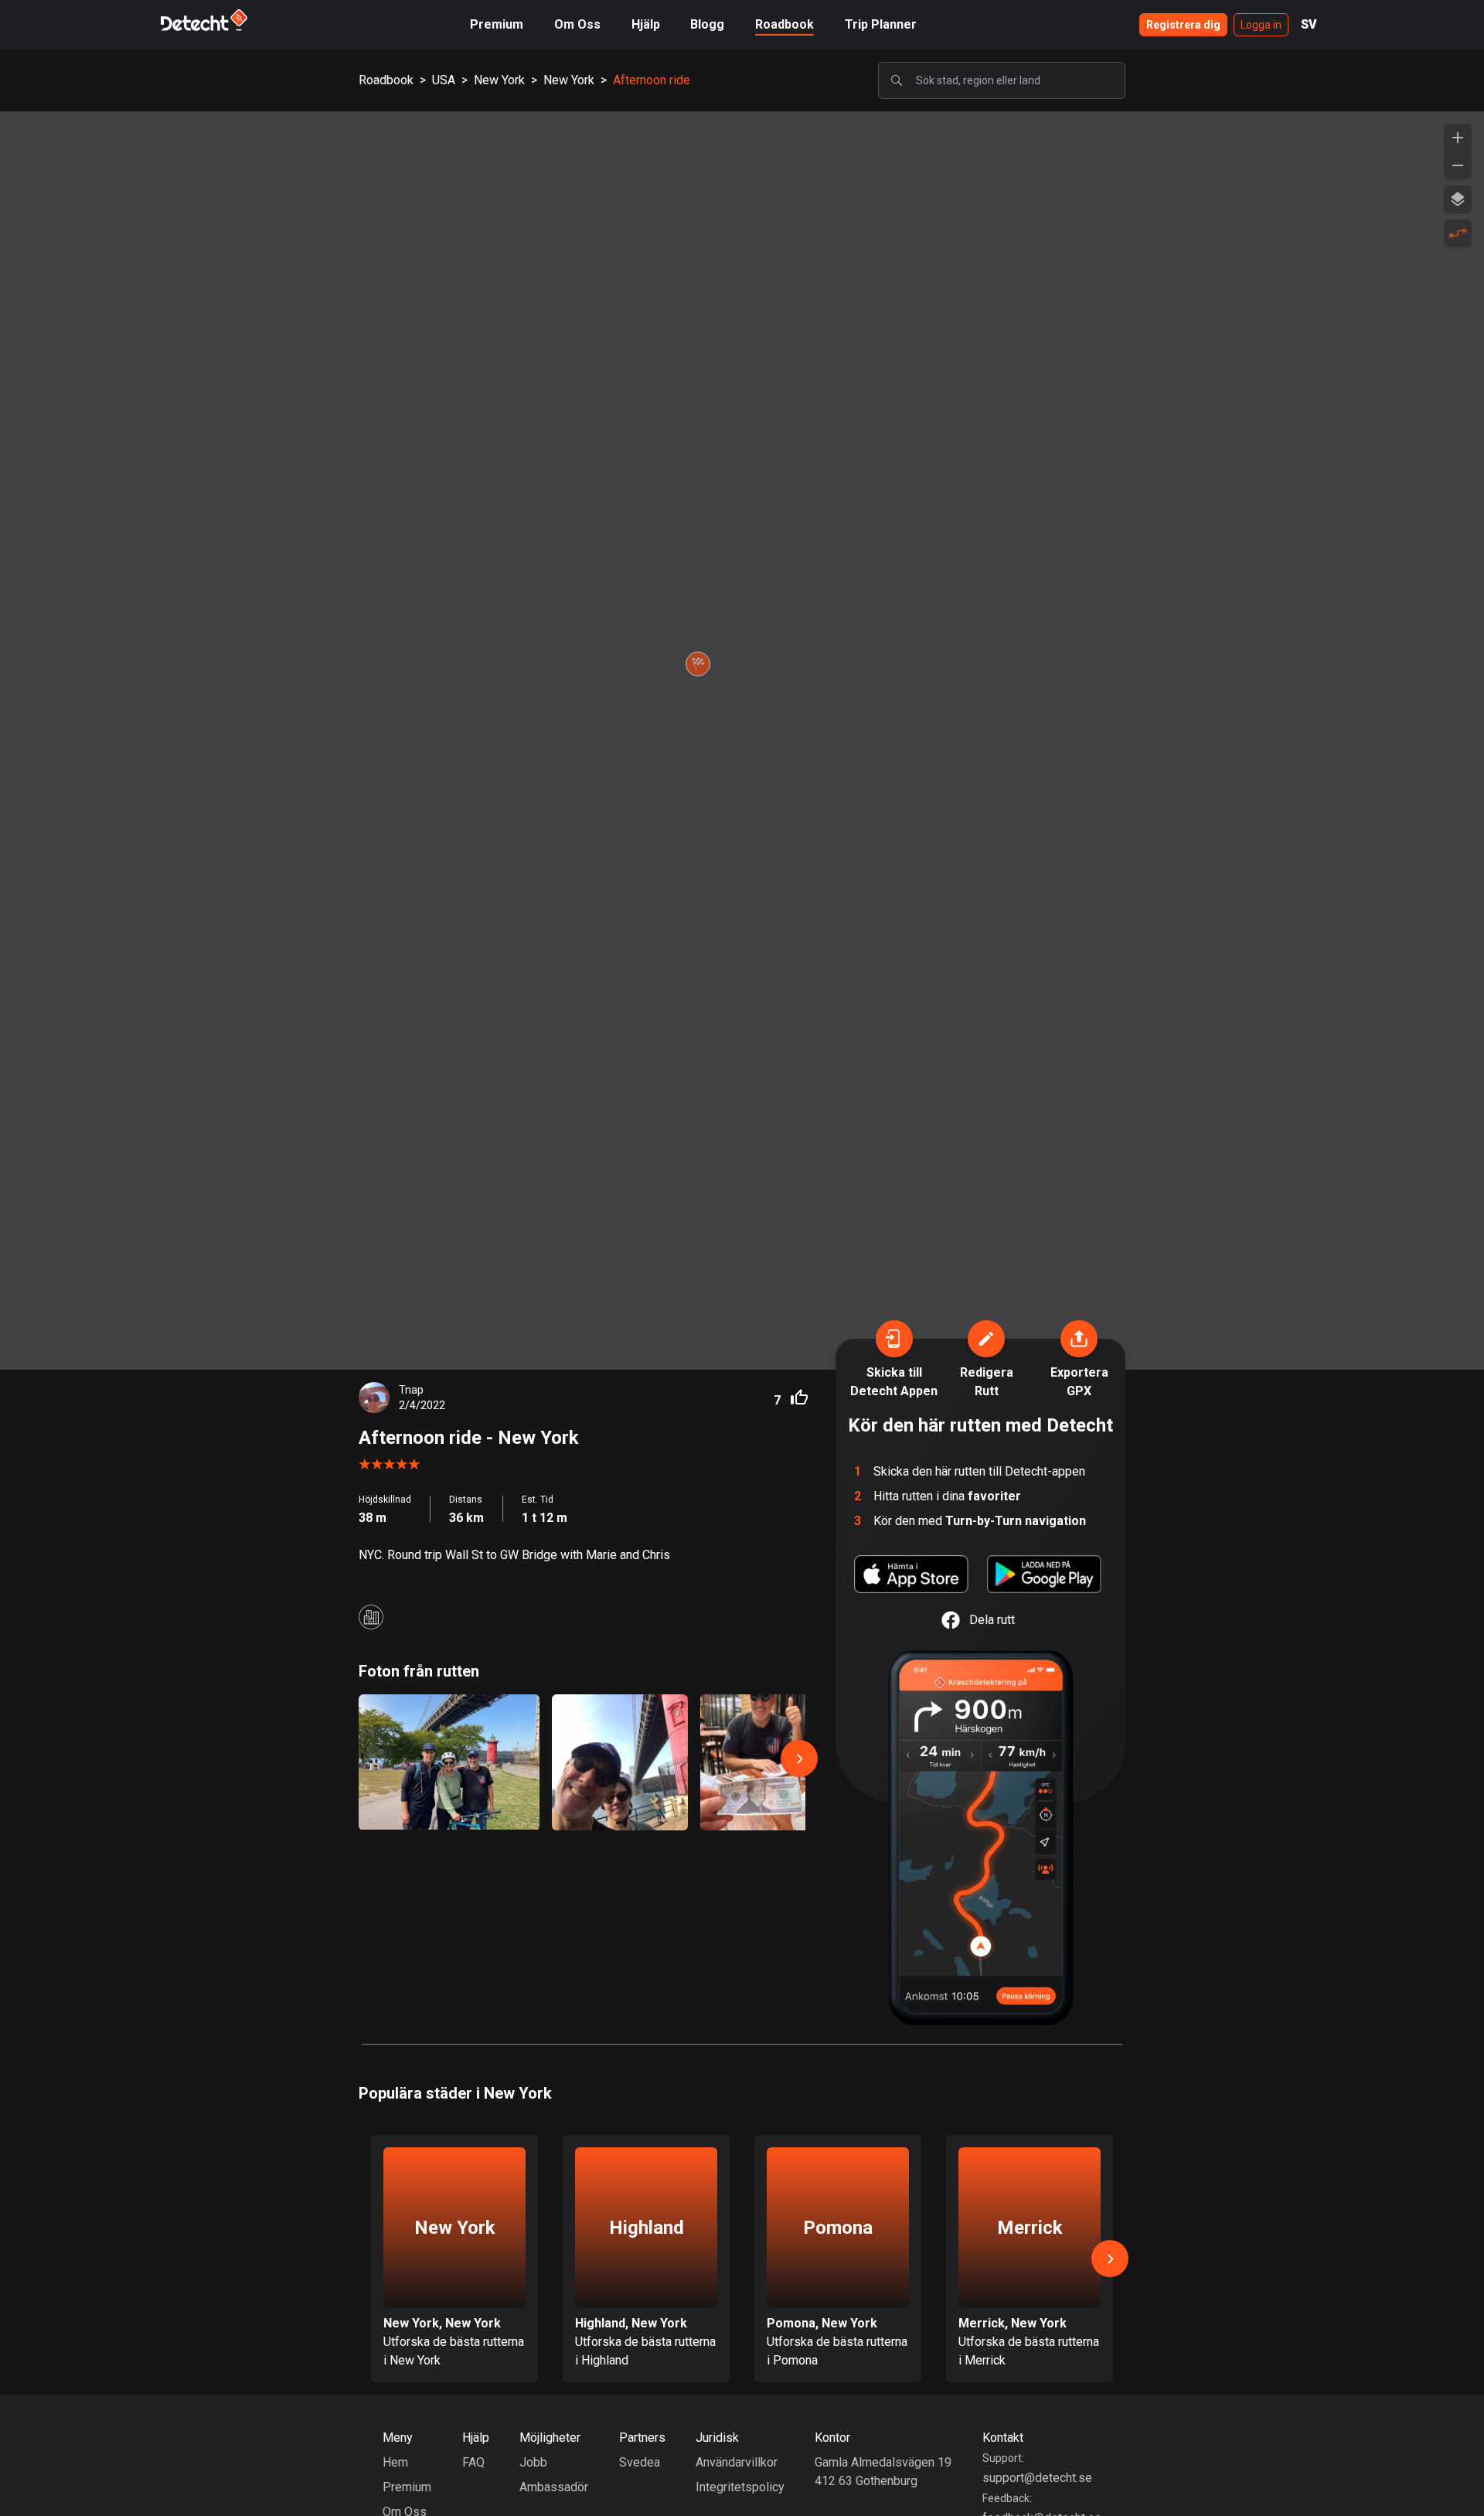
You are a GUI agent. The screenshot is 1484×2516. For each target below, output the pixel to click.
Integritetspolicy (740, 2487)
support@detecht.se (1037, 2478)
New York (499, 80)
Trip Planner (881, 24)
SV (1309, 24)
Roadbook (785, 24)
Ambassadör (554, 2487)
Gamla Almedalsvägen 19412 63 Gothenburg (883, 2472)
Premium (497, 24)
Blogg (707, 24)
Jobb (533, 2462)
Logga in (1261, 25)
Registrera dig (1183, 25)
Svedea (640, 2462)
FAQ (473, 2462)
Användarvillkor (737, 2462)
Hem (395, 2462)
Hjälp (646, 24)
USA (444, 80)
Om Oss (577, 24)
